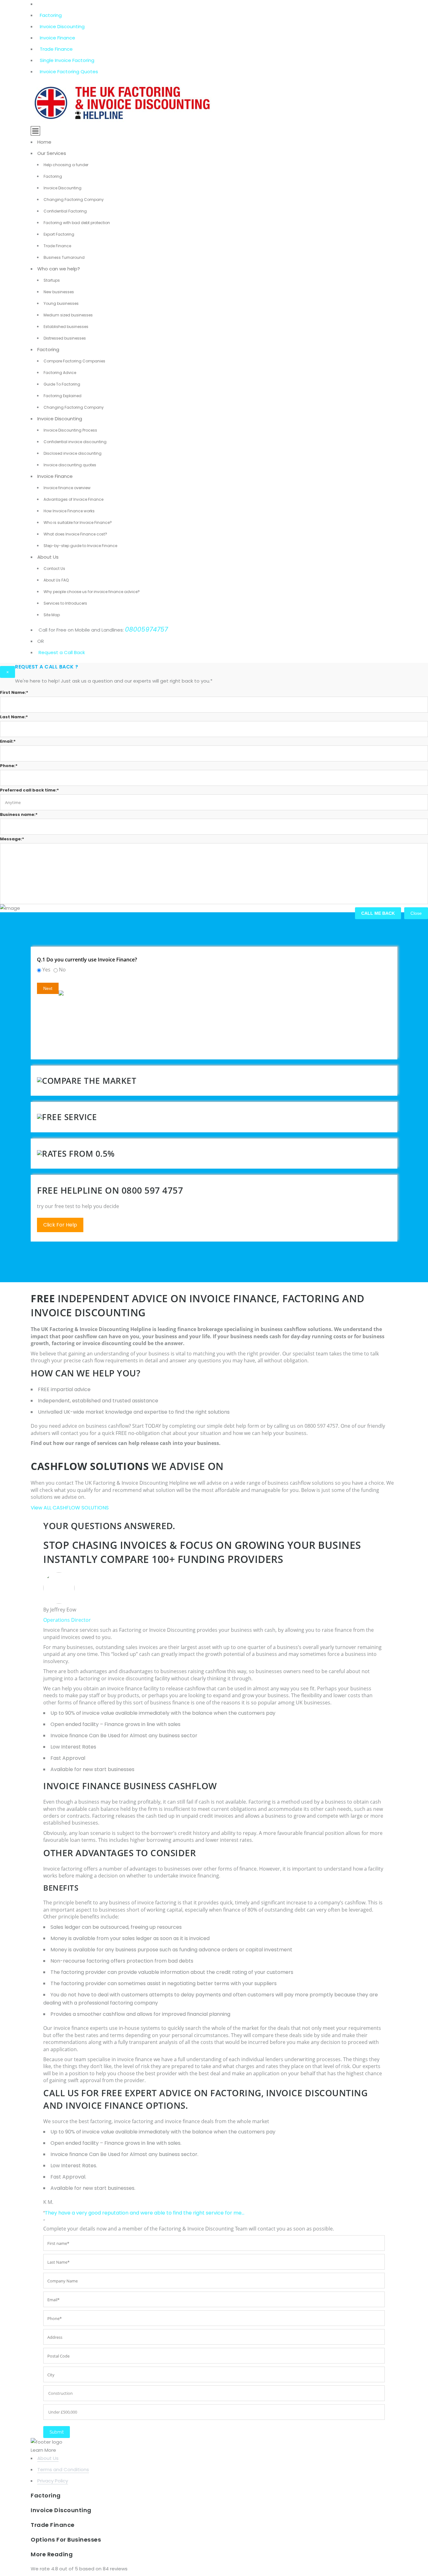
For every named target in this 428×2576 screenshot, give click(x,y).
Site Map (52, 615)
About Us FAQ (56, 580)
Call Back (74, 652)
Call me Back (378, 913)
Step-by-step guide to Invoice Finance (80, 546)
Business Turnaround (64, 257)
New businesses (59, 292)
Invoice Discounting (62, 26)
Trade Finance (56, 49)
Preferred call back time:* (29, 790)
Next (48, 988)
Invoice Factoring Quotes (69, 72)
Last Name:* (14, 717)
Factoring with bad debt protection (77, 223)
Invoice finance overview (67, 488)
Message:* (12, 839)
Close (416, 913)
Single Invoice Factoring (67, 60)
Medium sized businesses (68, 315)
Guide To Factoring (62, 384)
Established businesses (66, 327)
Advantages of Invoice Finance (73, 499)
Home (44, 142)
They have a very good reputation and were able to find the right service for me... (145, 2213)
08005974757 (146, 629)
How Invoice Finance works (69, 511)
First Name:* (14, 692)
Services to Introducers (65, 603)
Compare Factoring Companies (74, 361)
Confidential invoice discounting (75, 442)
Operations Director (67, 1620)
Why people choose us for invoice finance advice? (92, 592)
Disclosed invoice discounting (73, 453)
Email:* (8, 741)
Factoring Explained (63, 396)
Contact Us (54, 568)
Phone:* (9, 766)
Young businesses (61, 303)
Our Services (52, 153)
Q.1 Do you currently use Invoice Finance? (87, 960)
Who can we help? (59, 269)
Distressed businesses (65, 338)
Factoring (51, 15)
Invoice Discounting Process (70, 430)
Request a (51, 652)
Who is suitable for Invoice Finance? (78, 522)
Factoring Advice (60, 373)
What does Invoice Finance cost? (75, 534)
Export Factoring (59, 234)
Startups (52, 280)
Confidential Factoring (65, 211)
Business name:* (19, 814)
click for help (60, 1225)
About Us (48, 557)
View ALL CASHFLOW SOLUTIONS (70, 1508)
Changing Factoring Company (74, 200)
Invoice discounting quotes (70, 465)
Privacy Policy (53, 2481)
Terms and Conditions (63, 2469)
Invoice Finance (57, 38)
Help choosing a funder (66, 165)
